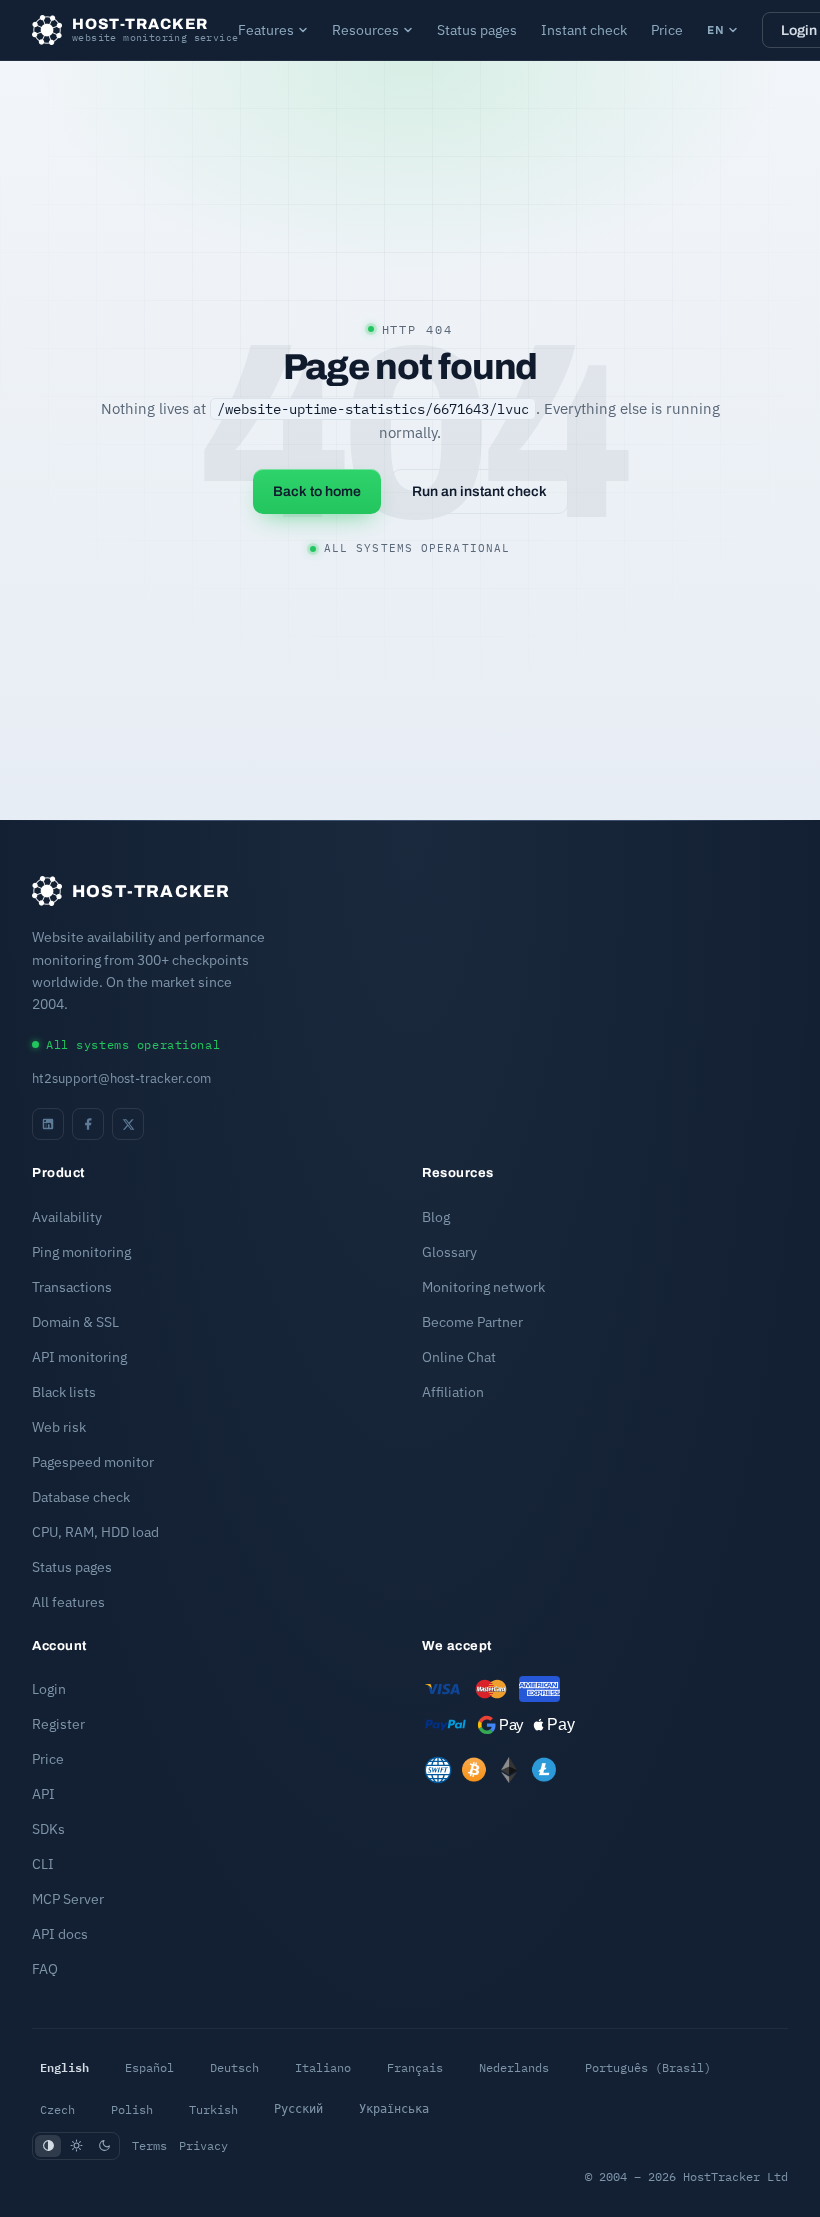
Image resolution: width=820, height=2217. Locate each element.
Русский (298, 2109)
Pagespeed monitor (93, 1462)
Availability (67, 1217)
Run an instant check (479, 491)
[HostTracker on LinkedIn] (48, 1124)
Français (415, 2067)
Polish (132, 2109)
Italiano (323, 2067)
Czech (57, 2109)
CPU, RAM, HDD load (95, 1532)
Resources (365, 30)
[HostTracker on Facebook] (88, 1124)
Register (58, 1724)
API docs (60, 1934)
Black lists (64, 1392)
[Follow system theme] (48, 2146)
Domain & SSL (75, 1322)
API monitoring (79, 1357)
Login (49, 1689)
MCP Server (68, 1899)
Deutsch (234, 2067)
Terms (149, 2145)
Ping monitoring (81, 1252)
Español (149, 2067)
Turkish (213, 2109)
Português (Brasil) (648, 2067)
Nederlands (514, 2067)
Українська (394, 2109)
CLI (43, 1864)
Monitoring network (483, 1287)
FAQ (45, 1969)
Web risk (59, 1427)
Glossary (449, 1252)
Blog (436, 1217)
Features (266, 30)
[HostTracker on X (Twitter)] (128, 1124)
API (43, 1794)
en (715, 29)
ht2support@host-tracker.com (121, 1078)
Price (667, 30)
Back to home (317, 491)
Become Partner (472, 1322)
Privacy (203, 2145)
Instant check (584, 30)
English (64, 2067)
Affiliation (453, 1392)
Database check (81, 1497)
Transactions (72, 1287)
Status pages (477, 30)
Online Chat (459, 1357)
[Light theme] (76, 2146)
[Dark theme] (104, 2146)
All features (68, 1602)
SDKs (48, 1829)
